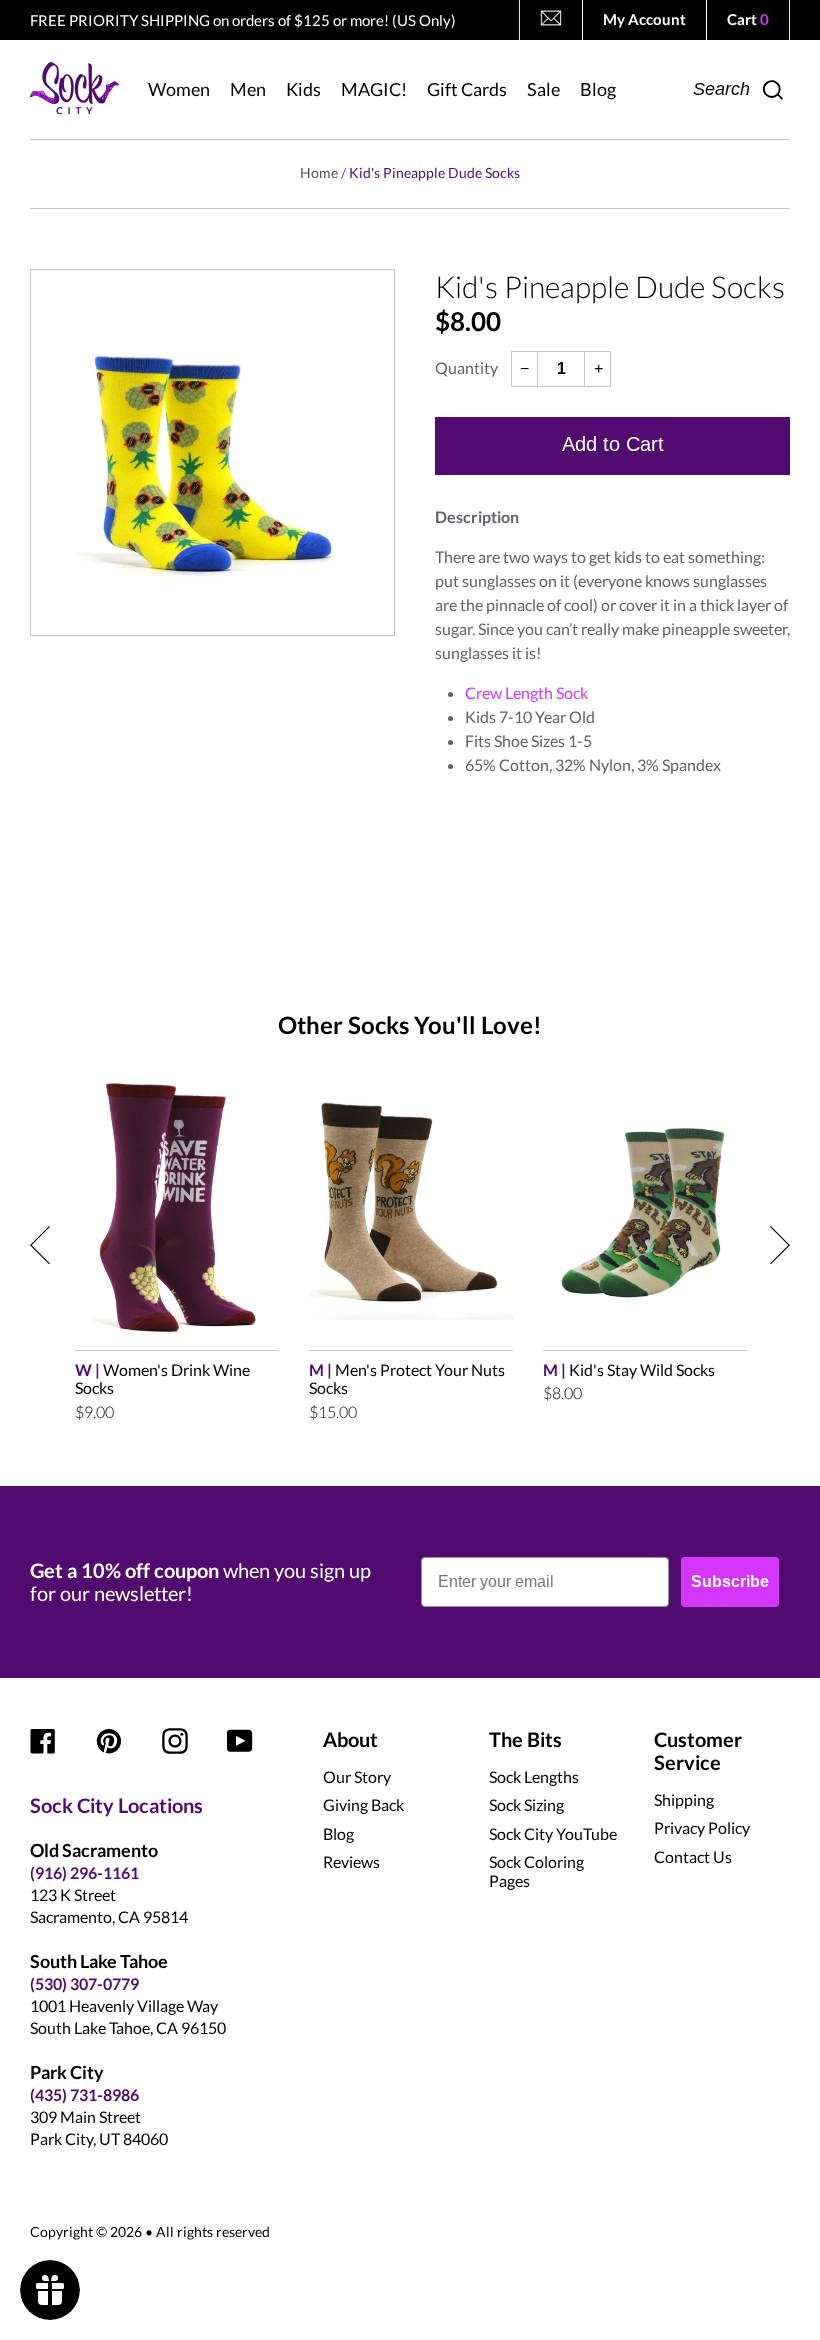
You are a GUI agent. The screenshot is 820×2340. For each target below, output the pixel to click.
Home (319, 172)
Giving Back (363, 1804)
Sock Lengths (534, 1776)
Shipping (684, 1799)
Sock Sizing (526, 1804)
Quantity (466, 368)
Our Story (357, 1776)
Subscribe (730, 1581)
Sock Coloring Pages (536, 1870)
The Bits (525, 1739)
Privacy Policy (702, 1827)
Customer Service (698, 1750)
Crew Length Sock (526, 692)
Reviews (351, 1861)
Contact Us (693, 1856)
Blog (338, 1833)
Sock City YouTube (553, 1833)
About (350, 1739)
